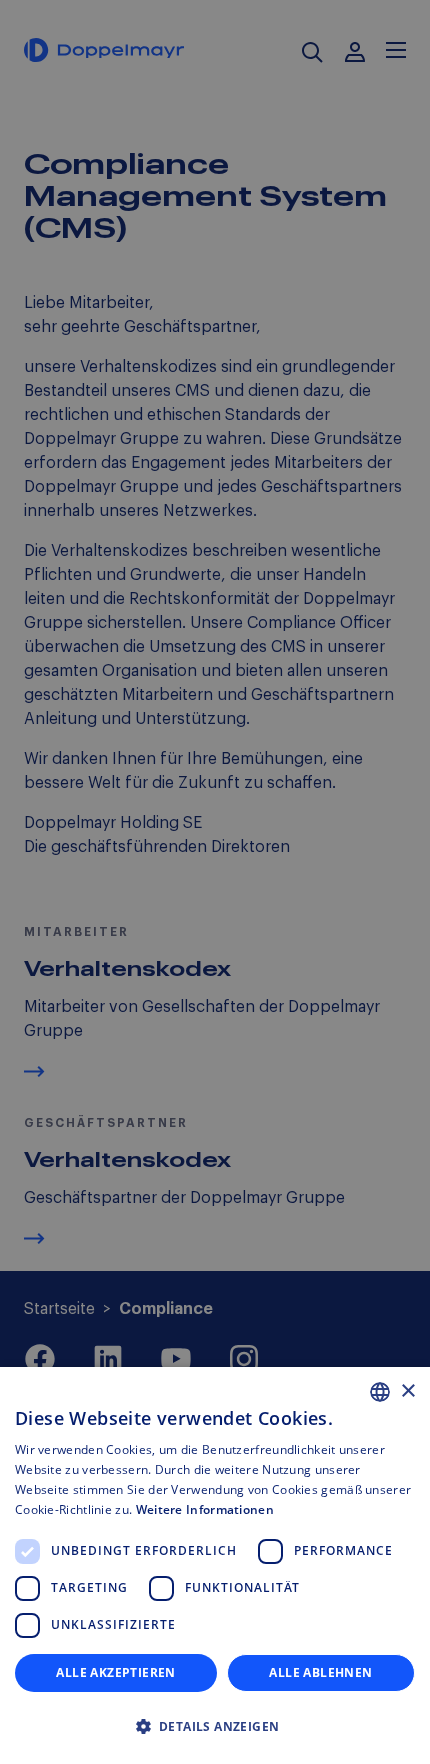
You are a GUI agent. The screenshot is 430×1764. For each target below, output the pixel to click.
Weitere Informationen (205, 1509)
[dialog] (215, 1565)
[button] (215, 1727)
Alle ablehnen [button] (320, 1672)
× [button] (407, 1391)
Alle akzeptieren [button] (115, 1672)
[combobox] (380, 1392)
